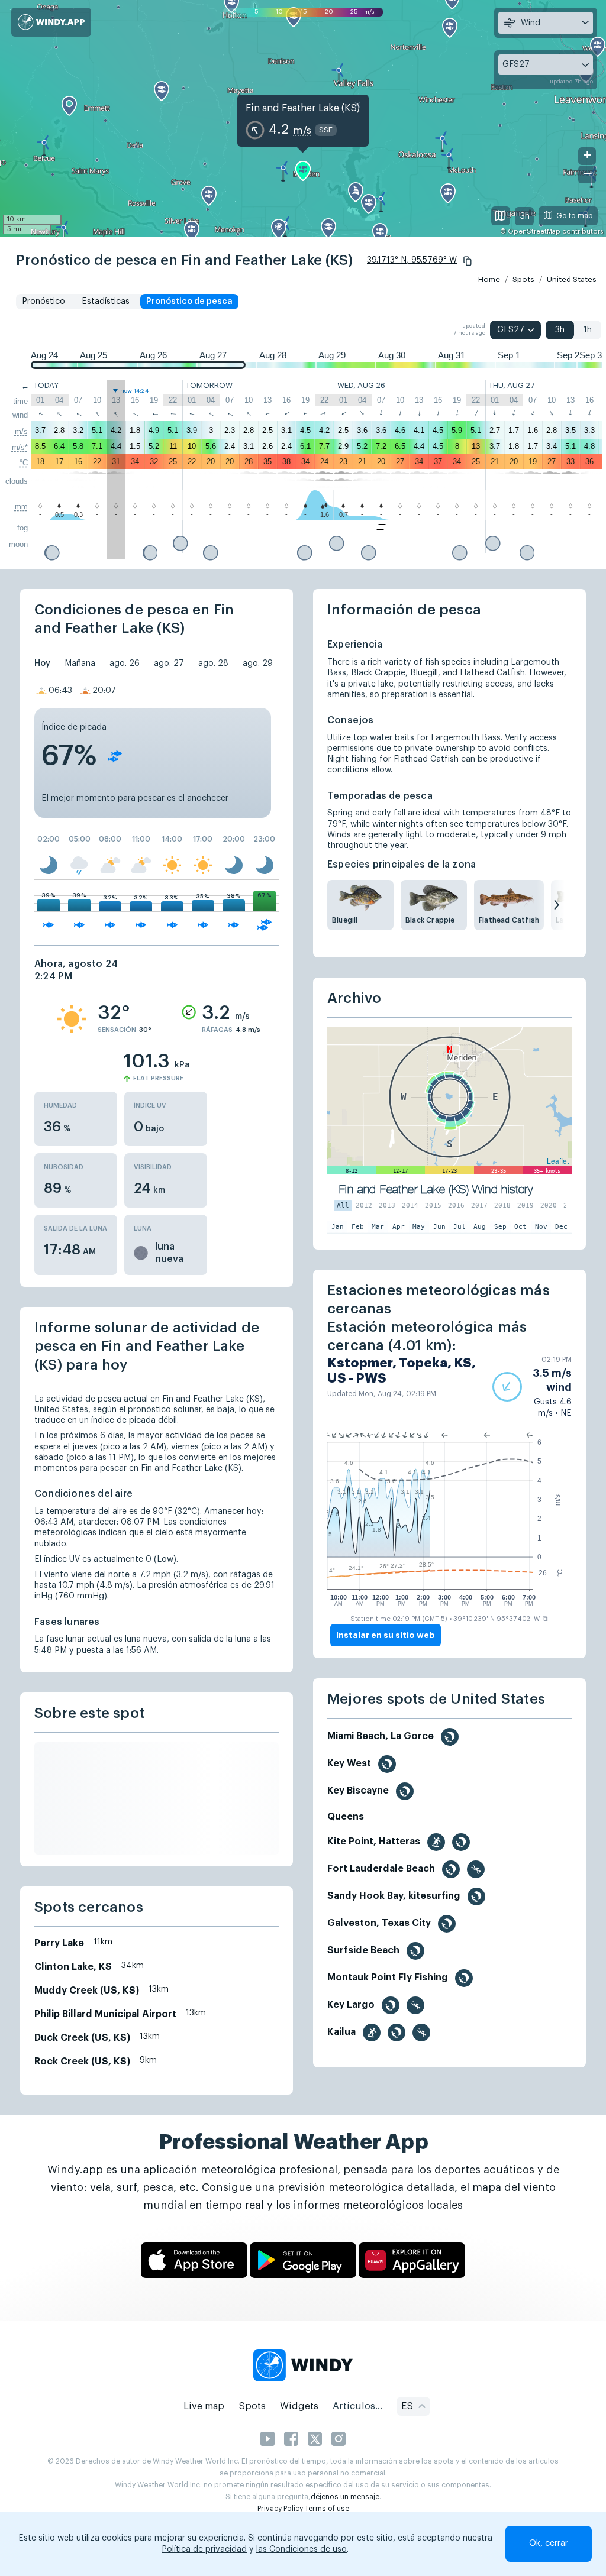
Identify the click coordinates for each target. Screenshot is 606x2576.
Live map (204, 2406)
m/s (21, 431)
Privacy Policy (280, 2509)
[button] (468, 261)
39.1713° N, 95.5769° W (412, 260)
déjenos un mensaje (345, 2497)
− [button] (588, 174)
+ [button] (587, 155)
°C (24, 463)
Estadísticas (106, 302)
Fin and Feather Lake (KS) (303, 108)
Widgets (299, 2406)
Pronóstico (43, 302)
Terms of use (327, 2509)
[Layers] (501, 216)
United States (572, 279)
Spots (523, 279)
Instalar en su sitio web (386, 1635)
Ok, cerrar (549, 2543)
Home (489, 279)
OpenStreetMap (534, 232)
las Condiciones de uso (302, 2549)
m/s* (20, 447)
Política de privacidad (204, 2549)
